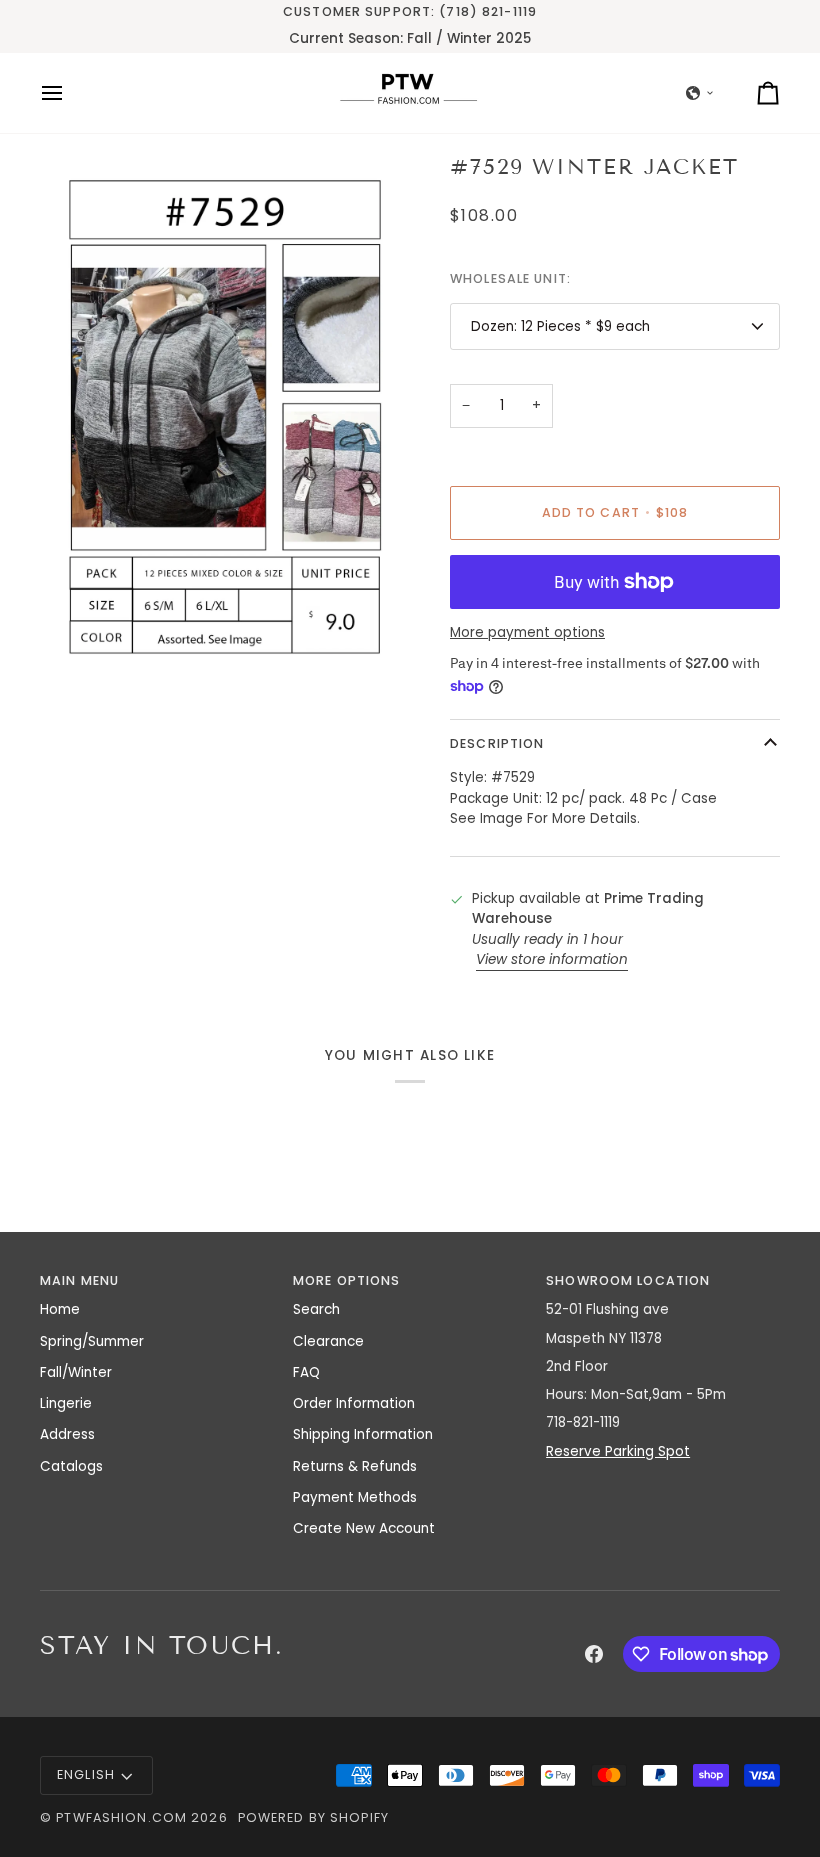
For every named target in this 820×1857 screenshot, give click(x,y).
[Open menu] (70, 93)
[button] (700, 93)
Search (316, 1309)
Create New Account (364, 1528)
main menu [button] (79, 1280)
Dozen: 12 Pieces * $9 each (560, 326)
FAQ (306, 1372)
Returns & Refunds (355, 1466)
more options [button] (347, 1280)
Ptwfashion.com (121, 1817)
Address (67, 1434)
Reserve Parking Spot (618, 1451)
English (86, 1774)
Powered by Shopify (313, 1817)
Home (60, 1309)
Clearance (328, 1341)
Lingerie (66, 1403)
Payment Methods (355, 1497)
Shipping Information (363, 1434)
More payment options (527, 632)
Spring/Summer (92, 1341)
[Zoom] (77, 640)
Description (497, 743)
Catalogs (71, 1466)
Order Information (354, 1403)
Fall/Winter (76, 1372)
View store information (552, 959)
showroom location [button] (628, 1280)
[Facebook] (594, 1654)
